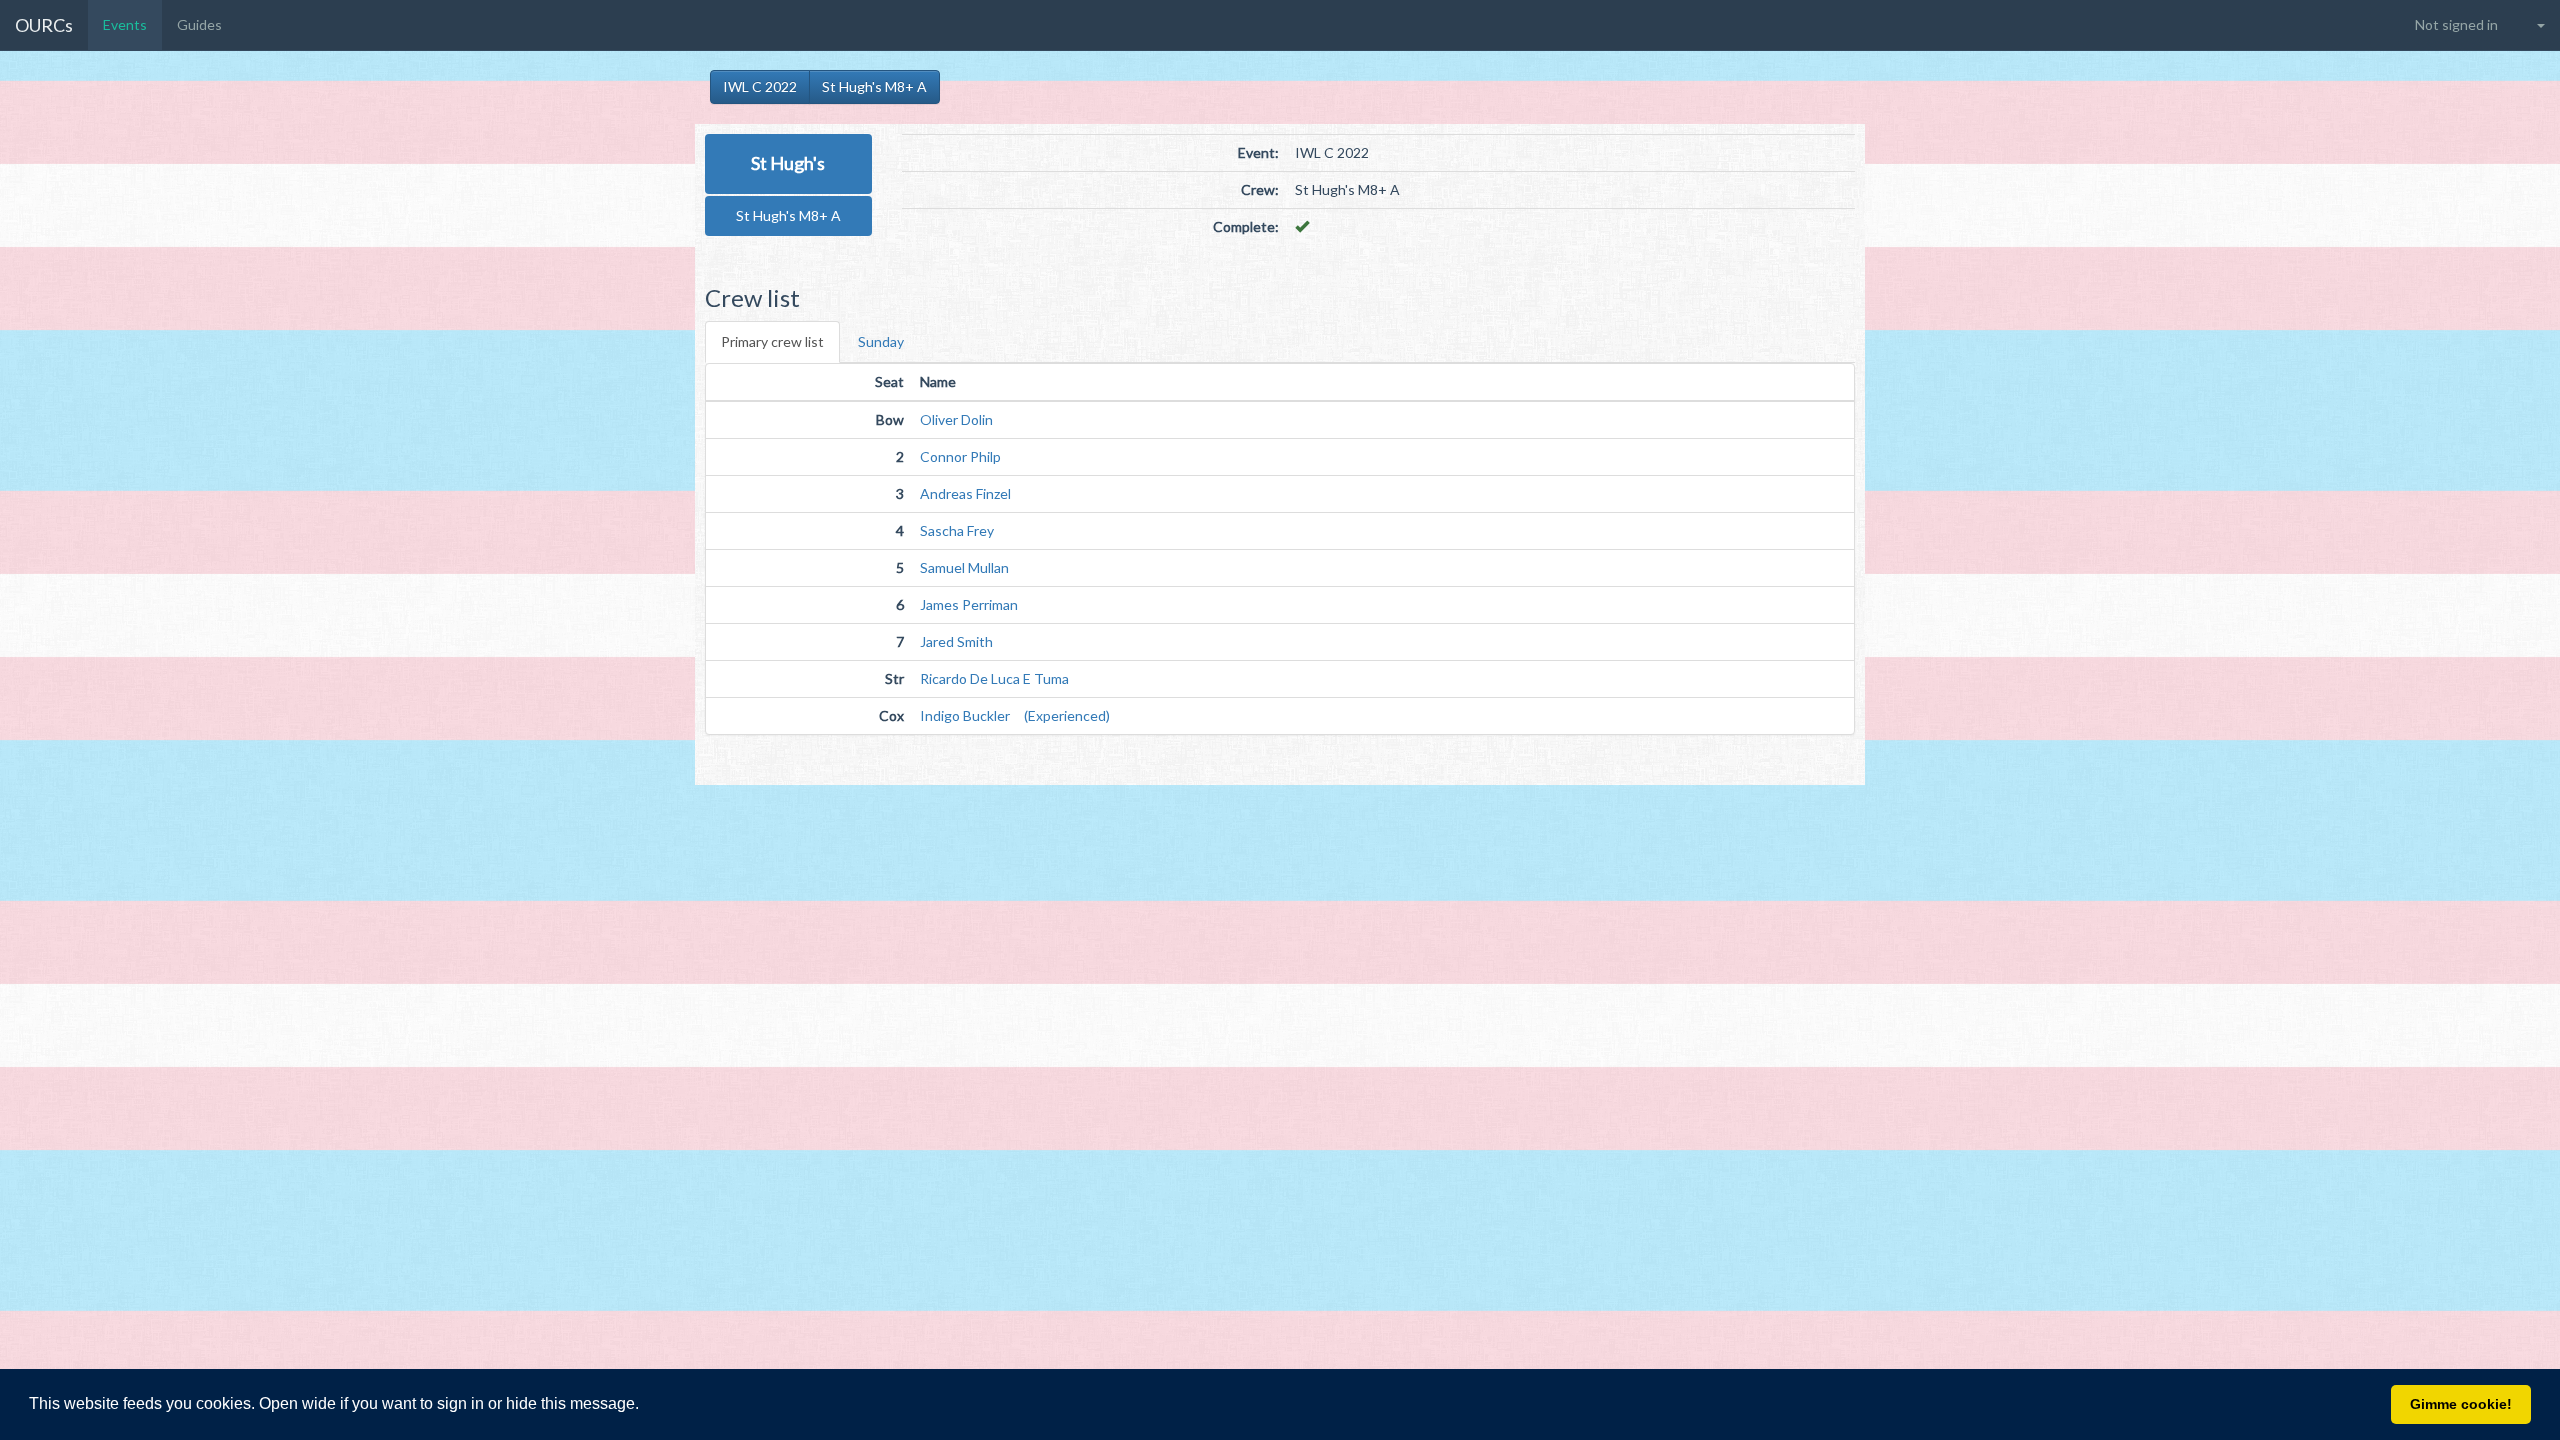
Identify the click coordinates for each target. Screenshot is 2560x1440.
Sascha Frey (957, 530)
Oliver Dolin (956, 419)
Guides (199, 24)
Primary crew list (772, 341)
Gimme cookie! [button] (2461, 1404)
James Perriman (969, 604)
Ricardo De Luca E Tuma (994, 678)
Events (125, 24)
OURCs (44, 25)
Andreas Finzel (965, 493)
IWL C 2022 (760, 86)
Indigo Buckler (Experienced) (1015, 715)
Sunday (881, 341)
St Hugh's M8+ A (874, 86)
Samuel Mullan (964, 567)
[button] (646, 1406)
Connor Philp (960, 456)
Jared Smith (956, 641)
